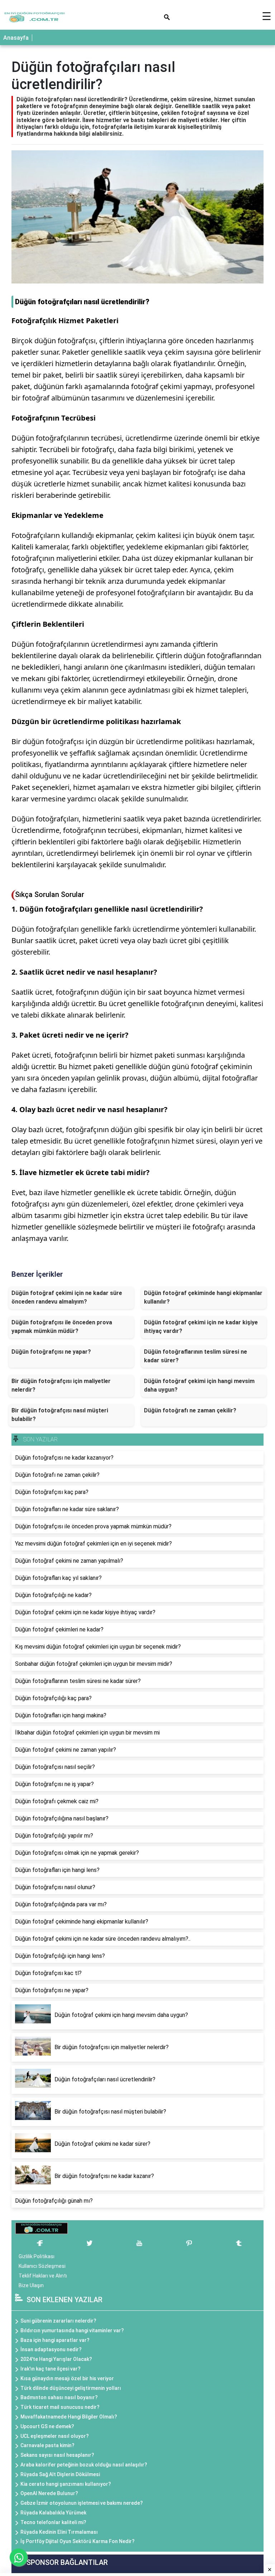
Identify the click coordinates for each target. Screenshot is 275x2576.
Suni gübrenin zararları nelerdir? (58, 2321)
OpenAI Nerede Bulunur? (49, 2493)
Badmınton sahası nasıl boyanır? (59, 2397)
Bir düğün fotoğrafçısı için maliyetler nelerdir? (61, 1385)
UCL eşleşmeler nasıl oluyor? (55, 2436)
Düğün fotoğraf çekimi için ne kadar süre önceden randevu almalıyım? (67, 1297)
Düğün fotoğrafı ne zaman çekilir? (190, 1410)
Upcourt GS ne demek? (47, 2426)
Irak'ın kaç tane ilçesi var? (50, 2369)
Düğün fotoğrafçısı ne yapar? (51, 1352)
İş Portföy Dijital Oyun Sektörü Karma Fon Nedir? (78, 2541)
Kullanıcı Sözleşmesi (42, 2266)
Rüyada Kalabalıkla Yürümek (53, 2513)
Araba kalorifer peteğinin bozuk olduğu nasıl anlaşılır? (84, 2465)
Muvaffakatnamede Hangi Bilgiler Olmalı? (69, 2417)
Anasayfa (16, 38)
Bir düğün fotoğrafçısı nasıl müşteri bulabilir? (60, 1415)
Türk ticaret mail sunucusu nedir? (60, 2407)
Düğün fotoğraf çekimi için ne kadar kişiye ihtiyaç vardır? (201, 1327)
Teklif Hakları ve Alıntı (43, 2276)
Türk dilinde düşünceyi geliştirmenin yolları (71, 2388)
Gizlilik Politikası (37, 2256)
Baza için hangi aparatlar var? (55, 2340)
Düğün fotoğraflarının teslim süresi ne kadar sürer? (196, 1356)
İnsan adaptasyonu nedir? (51, 2349)
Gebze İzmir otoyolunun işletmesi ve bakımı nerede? (82, 2503)
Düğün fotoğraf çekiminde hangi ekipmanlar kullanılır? (203, 1297)
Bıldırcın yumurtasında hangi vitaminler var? (72, 2330)
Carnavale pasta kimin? (47, 2445)
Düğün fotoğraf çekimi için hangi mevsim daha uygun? (199, 1385)
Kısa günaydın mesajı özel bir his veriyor (67, 2378)
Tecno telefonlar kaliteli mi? (53, 2522)
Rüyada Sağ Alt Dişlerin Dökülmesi (60, 2474)
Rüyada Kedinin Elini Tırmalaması (59, 2532)
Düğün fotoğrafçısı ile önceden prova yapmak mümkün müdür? (62, 1327)
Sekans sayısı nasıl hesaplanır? (57, 2455)
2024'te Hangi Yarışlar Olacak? (56, 2359)
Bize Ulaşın (31, 2285)
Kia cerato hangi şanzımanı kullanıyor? (66, 2484)
